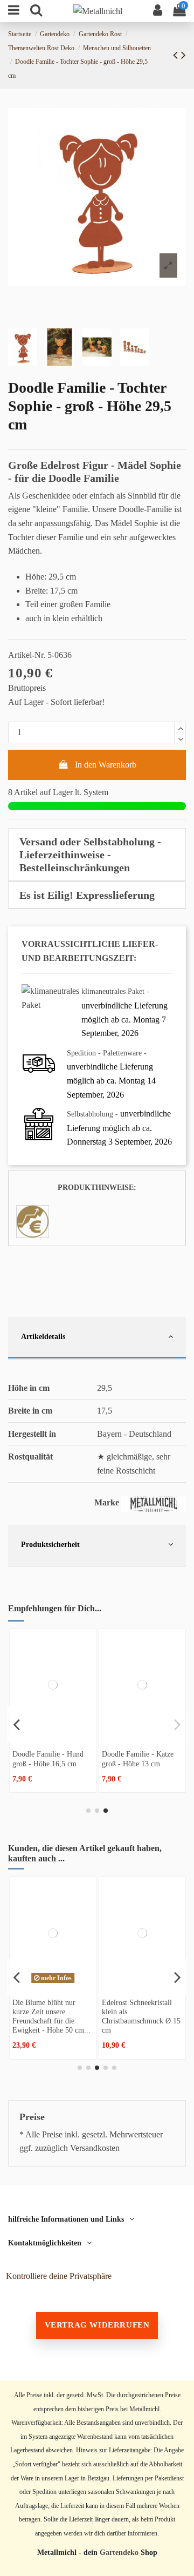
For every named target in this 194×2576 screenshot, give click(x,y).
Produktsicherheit (50, 1544)
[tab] (97, 855)
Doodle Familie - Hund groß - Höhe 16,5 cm (48, 1758)
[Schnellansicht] (53, 1736)
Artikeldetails (43, 1336)
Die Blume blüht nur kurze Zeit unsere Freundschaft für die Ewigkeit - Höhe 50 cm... (51, 2016)
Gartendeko (119, 2553)
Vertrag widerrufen (97, 2325)
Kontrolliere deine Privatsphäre (59, 2276)
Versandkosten (95, 2148)
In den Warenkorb (106, 765)
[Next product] (183, 55)
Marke (107, 1502)
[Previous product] (177, 55)
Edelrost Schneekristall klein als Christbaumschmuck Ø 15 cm (141, 2016)
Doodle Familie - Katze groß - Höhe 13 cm (138, 1758)
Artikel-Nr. (27, 655)
